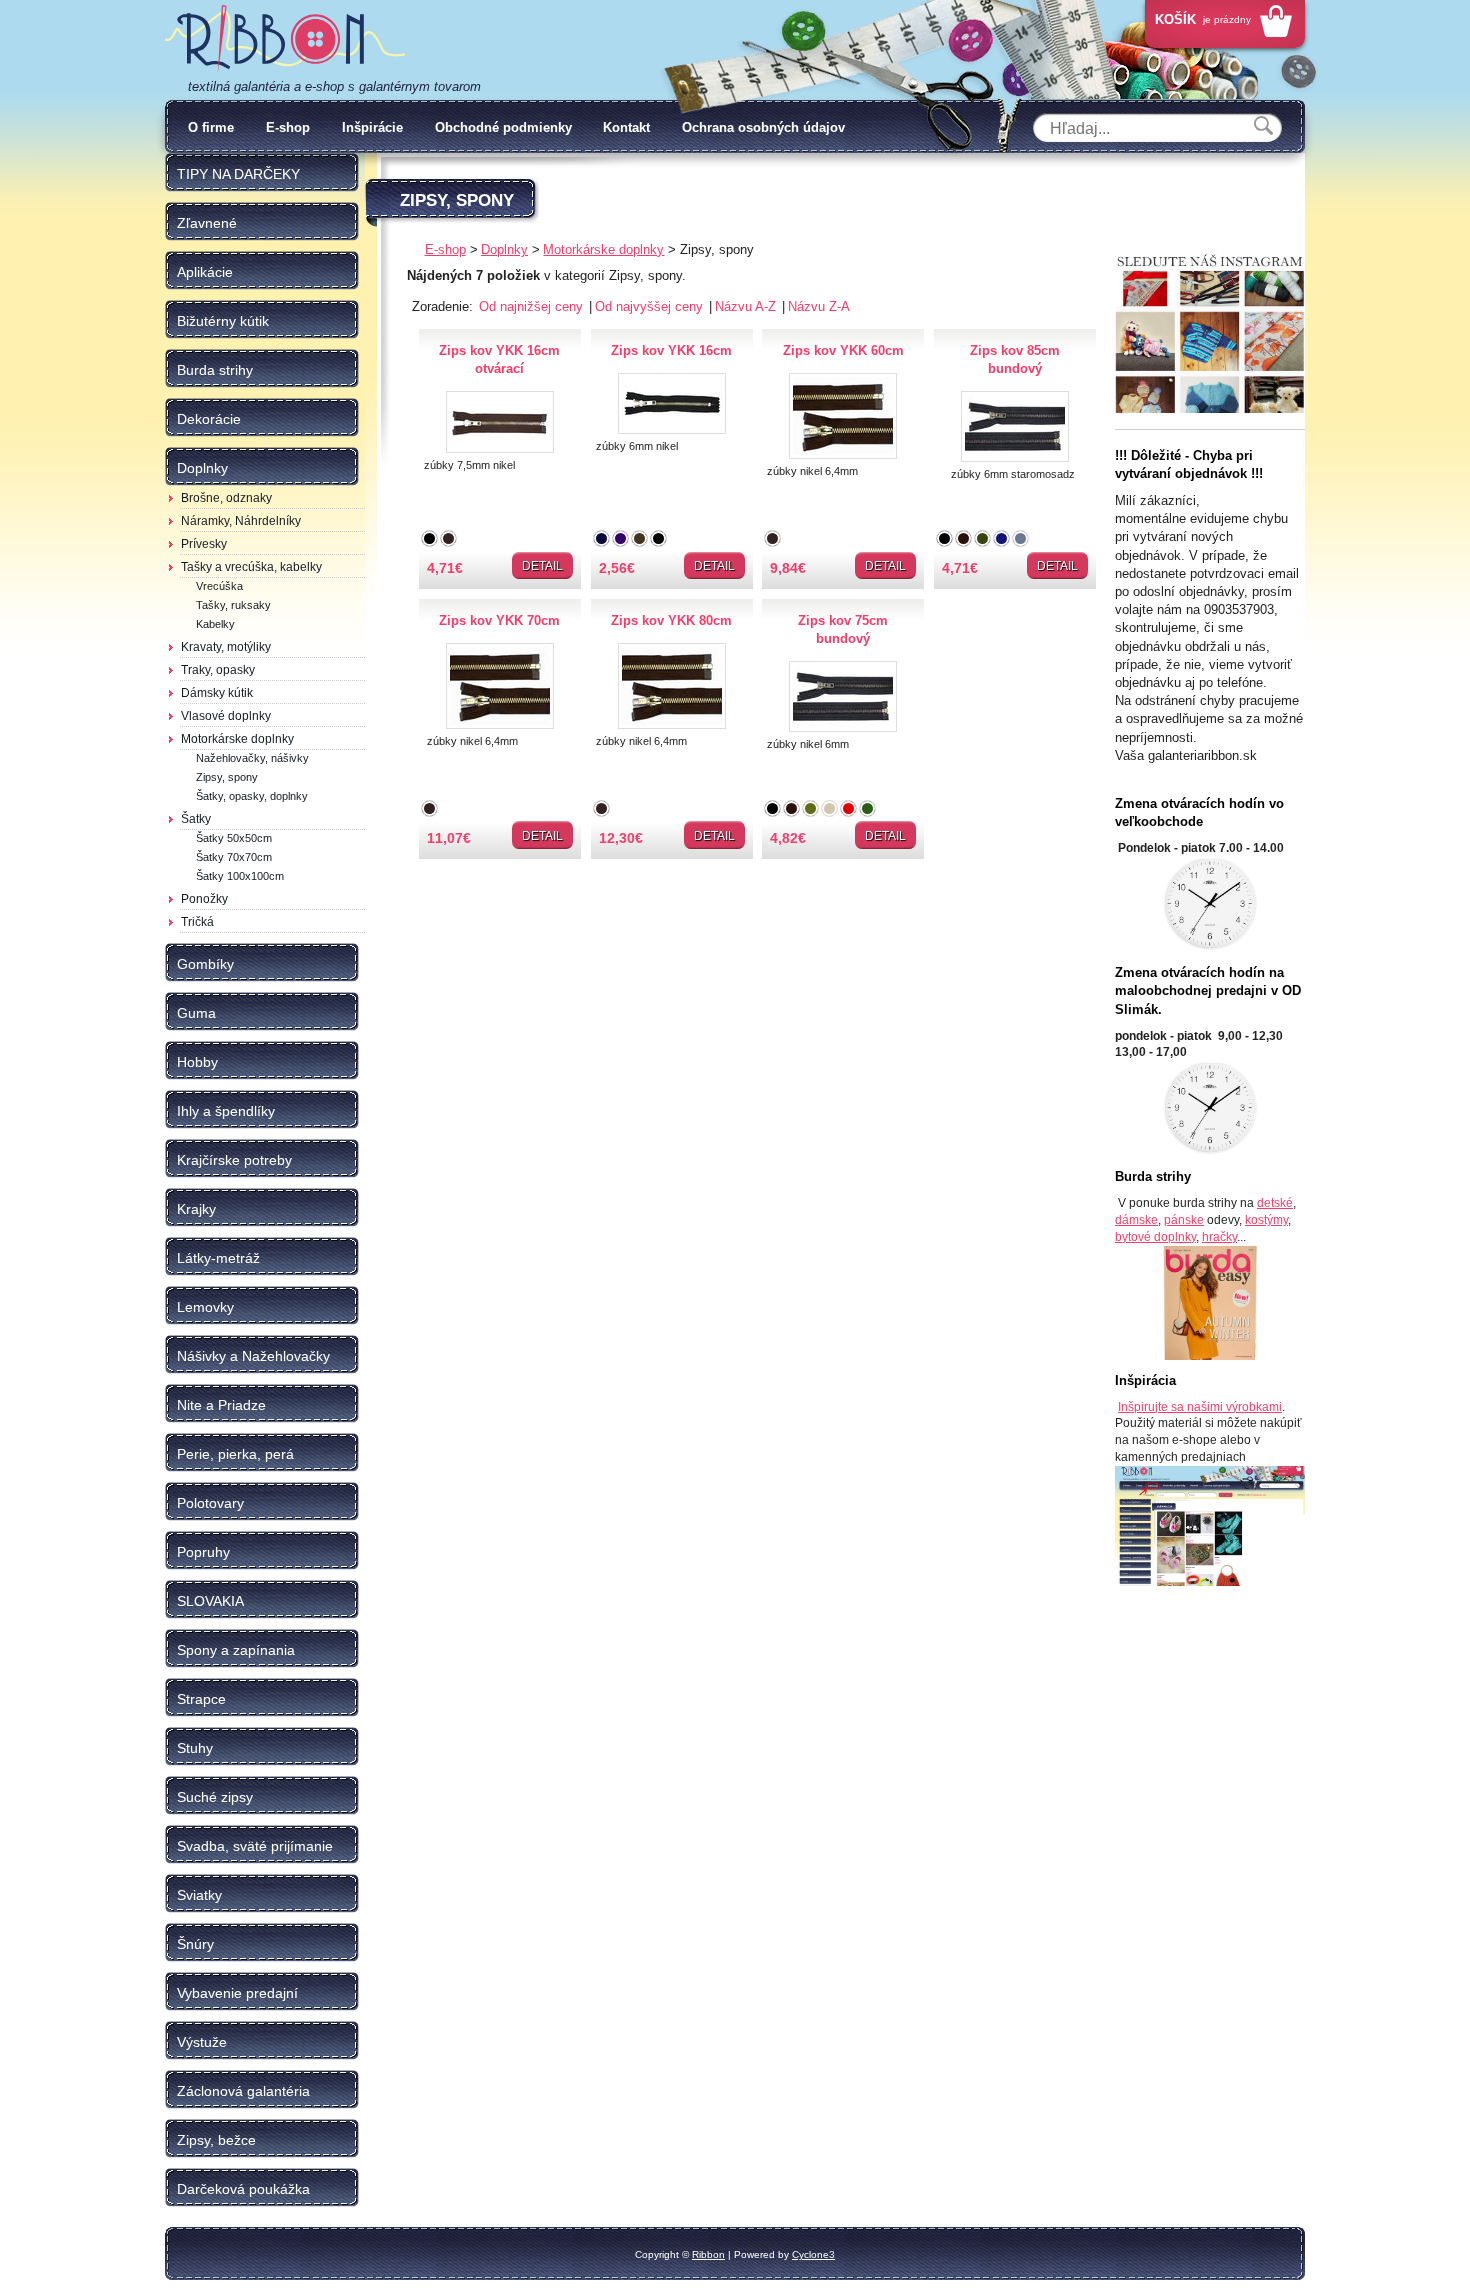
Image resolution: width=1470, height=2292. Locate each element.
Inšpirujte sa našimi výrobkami (1200, 1407)
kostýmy (1266, 1220)
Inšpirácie (372, 127)
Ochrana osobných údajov (763, 127)
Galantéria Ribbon (285, 39)
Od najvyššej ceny (651, 306)
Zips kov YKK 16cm (671, 350)
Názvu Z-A (819, 306)
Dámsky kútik (217, 693)
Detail (542, 566)
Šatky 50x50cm (234, 838)
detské (1275, 1203)
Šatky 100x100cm (240, 876)
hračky (1219, 1237)
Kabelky (215, 624)
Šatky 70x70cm (234, 857)
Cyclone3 (813, 2254)
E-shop (288, 127)
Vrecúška (219, 586)
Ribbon (708, 2254)
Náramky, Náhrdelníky (241, 521)
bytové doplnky (1155, 1237)
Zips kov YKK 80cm (671, 620)
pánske (1184, 1220)
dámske (1136, 1220)
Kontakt (626, 127)
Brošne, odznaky (226, 498)
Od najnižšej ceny (533, 306)
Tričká (197, 922)
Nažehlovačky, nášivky (252, 758)
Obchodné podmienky (503, 127)
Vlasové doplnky (226, 716)
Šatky (196, 819)
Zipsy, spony (227, 777)
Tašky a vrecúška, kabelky (251, 567)
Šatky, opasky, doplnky (252, 796)
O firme (211, 127)
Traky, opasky (218, 670)
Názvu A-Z (747, 306)
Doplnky (504, 249)
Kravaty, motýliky (226, 647)
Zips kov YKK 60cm (843, 350)
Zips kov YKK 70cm (499, 620)
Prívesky (204, 544)
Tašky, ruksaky (233, 605)
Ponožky (204, 899)
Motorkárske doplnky (237, 739)
